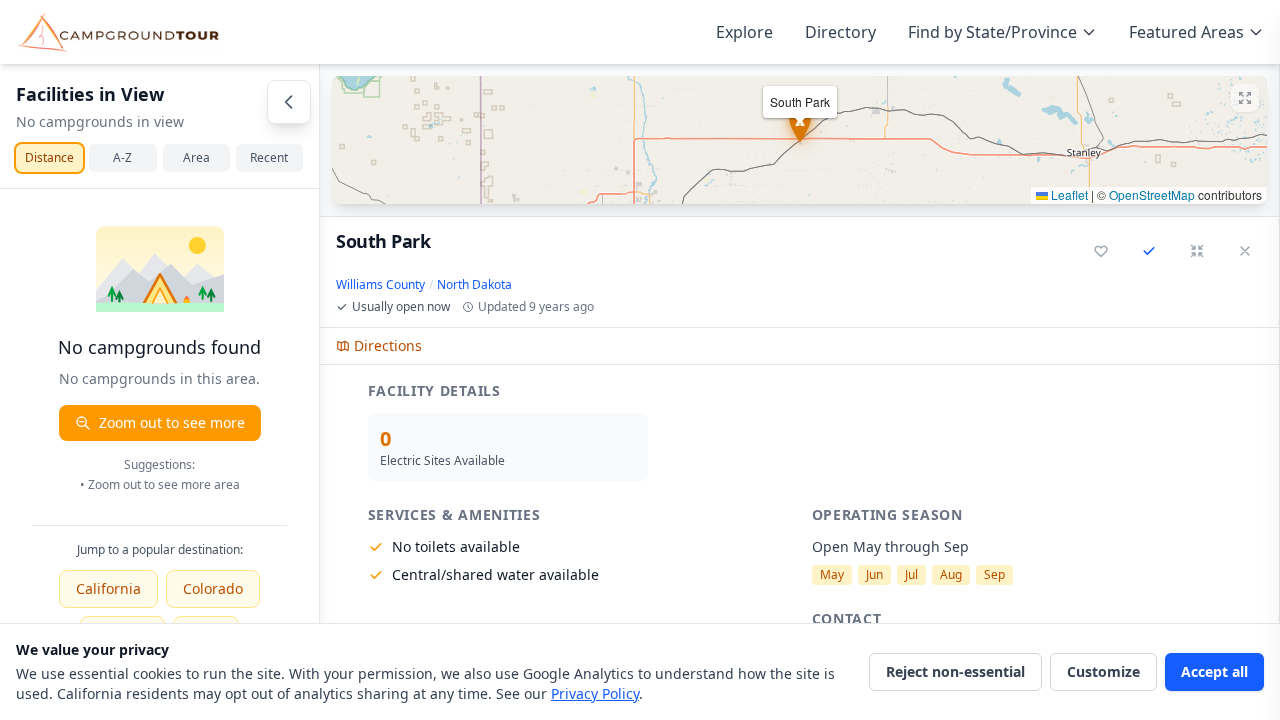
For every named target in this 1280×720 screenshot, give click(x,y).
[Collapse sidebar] (289, 102)
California (108, 588)
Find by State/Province (992, 32)
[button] (799, 140)
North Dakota (474, 285)
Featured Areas (1186, 32)
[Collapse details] (1197, 251)
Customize (1103, 671)
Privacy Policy (595, 693)
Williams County (380, 285)
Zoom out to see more (172, 422)
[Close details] (1245, 251)
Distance (49, 157)
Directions (388, 345)
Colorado (213, 588)
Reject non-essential (955, 671)
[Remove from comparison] (1149, 251)
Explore (744, 32)
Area (196, 157)
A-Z (122, 157)
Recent (269, 157)
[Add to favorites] (1101, 251)
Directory (840, 32)
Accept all (1214, 671)
